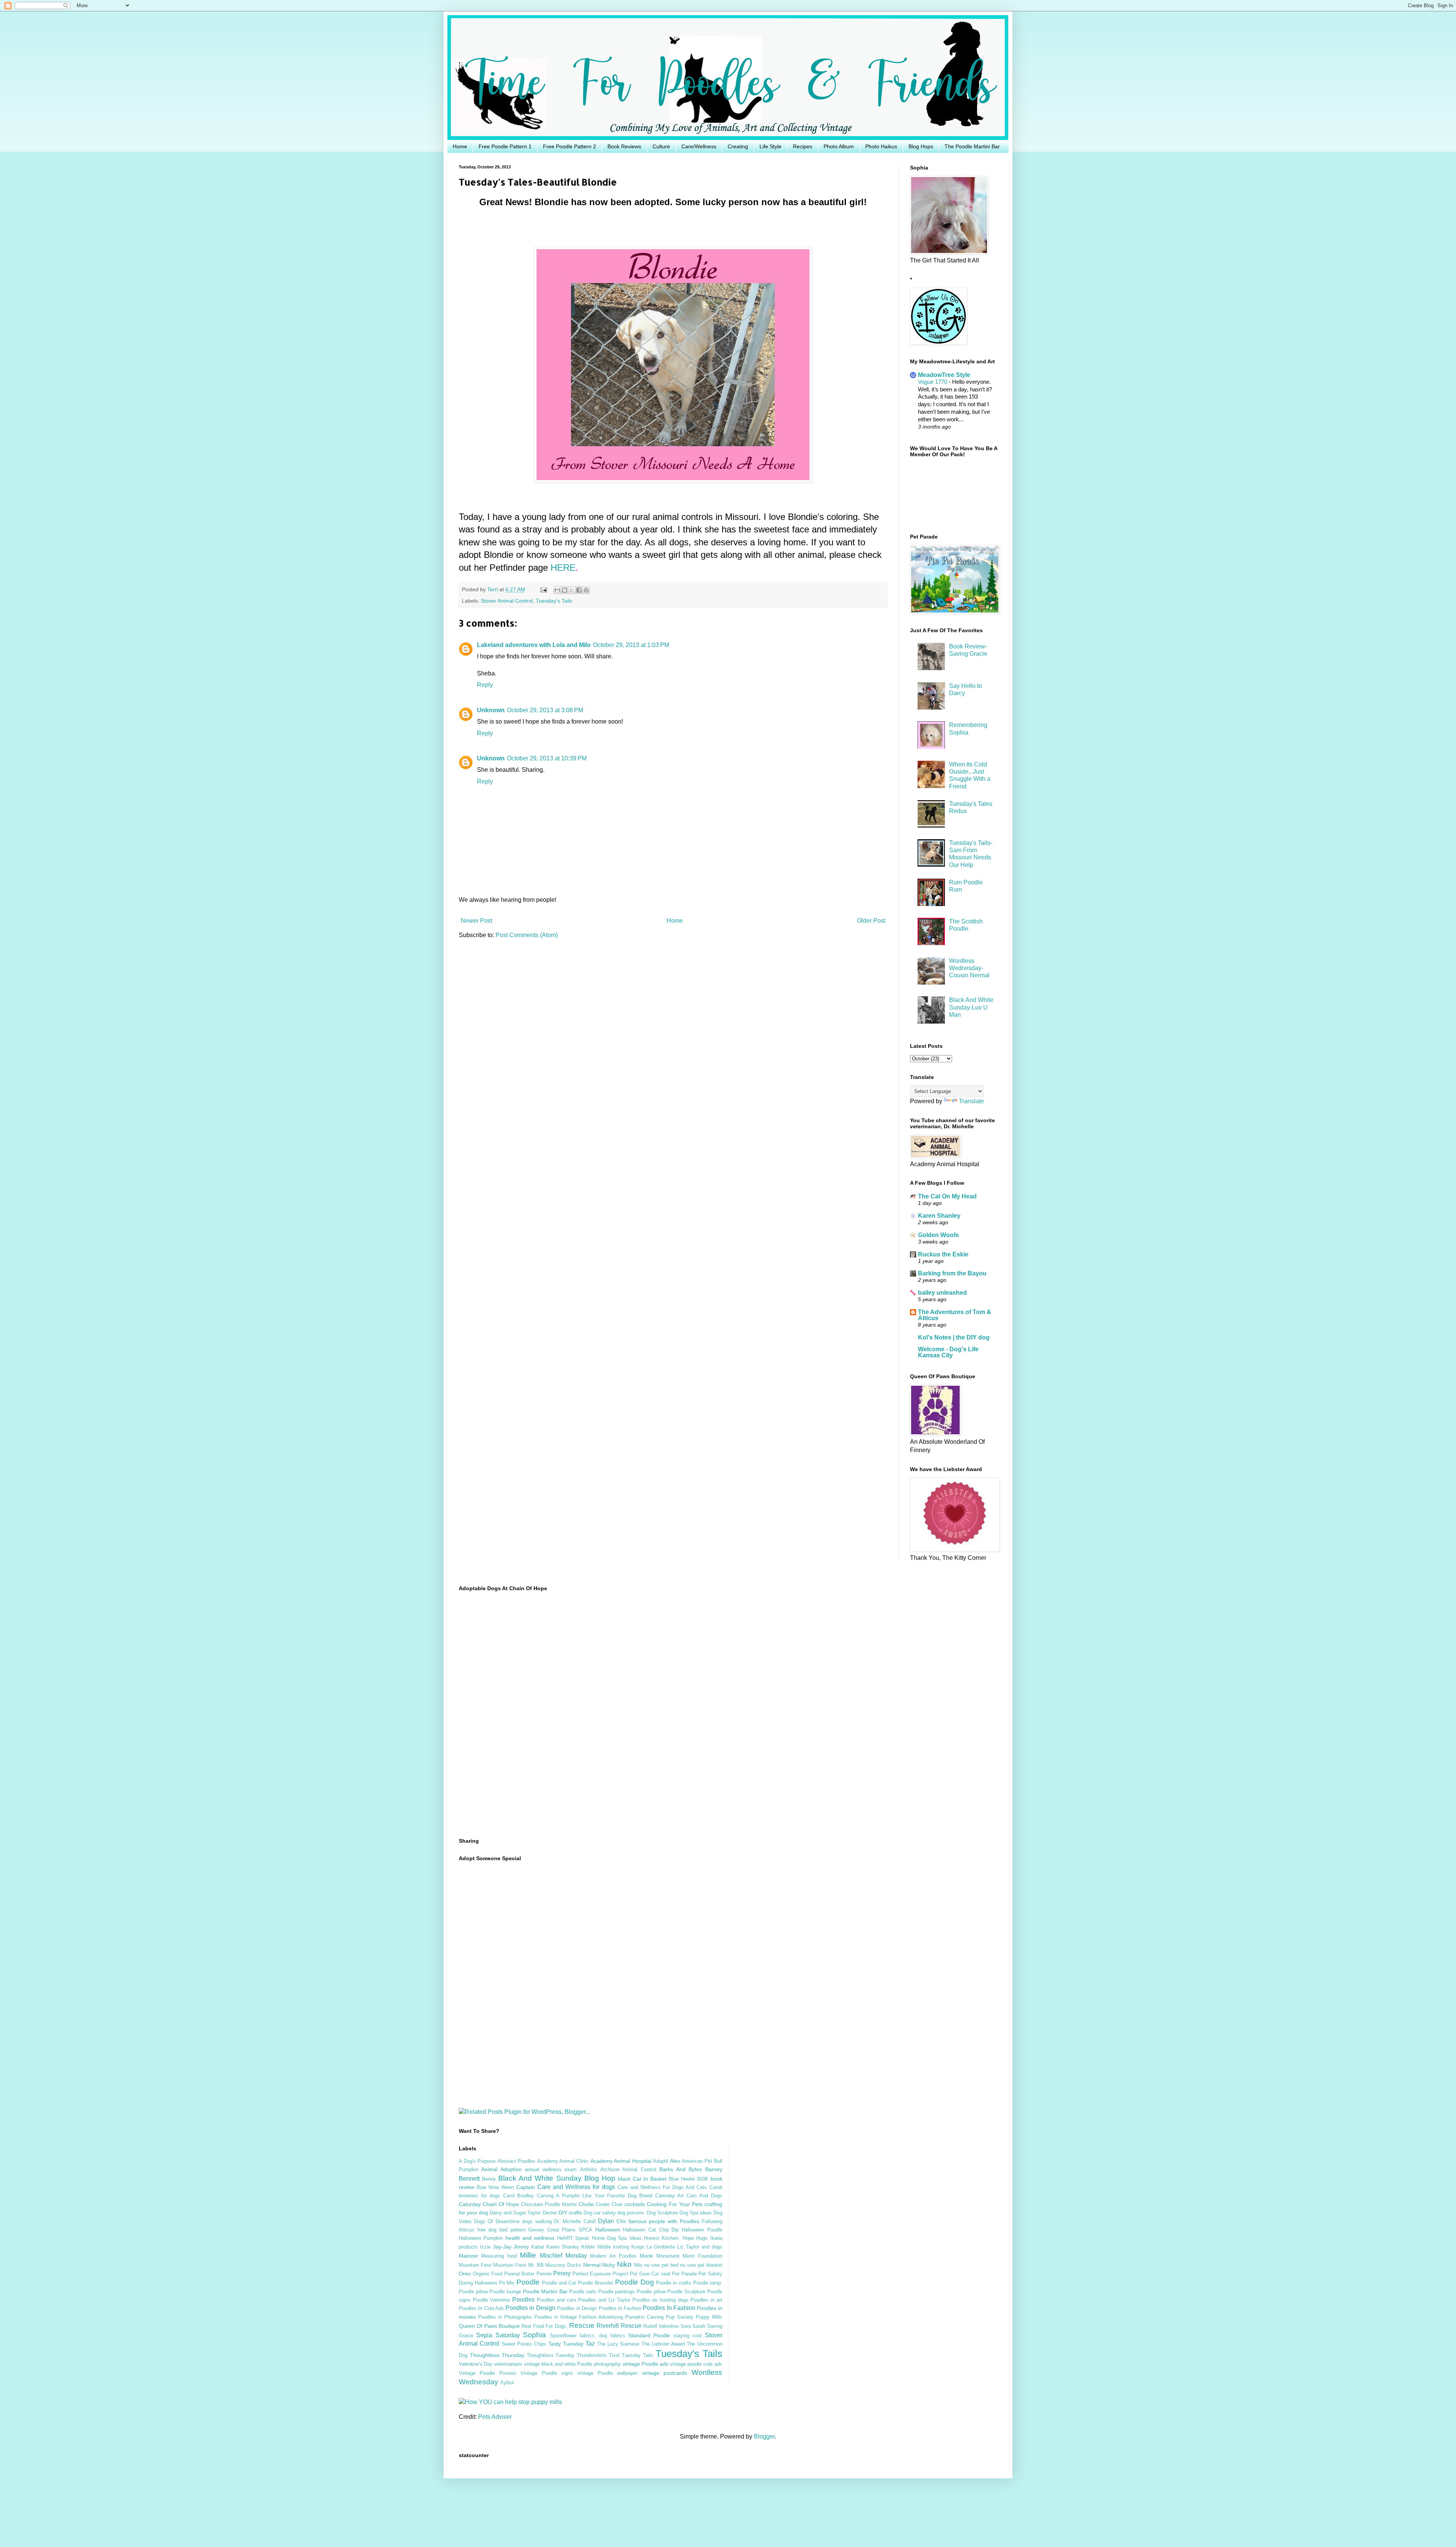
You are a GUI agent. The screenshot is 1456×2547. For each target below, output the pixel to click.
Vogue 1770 (933, 382)
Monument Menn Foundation (689, 2256)
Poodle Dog (635, 2282)
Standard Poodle (649, 2335)
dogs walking (537, 2221)
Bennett (469, 2179)
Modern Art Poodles (613, 2256)
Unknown (491, 710)
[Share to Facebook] (579, 590)
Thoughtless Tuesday (551, 2355)
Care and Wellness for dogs (576, 2187)
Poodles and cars (557, 2300)
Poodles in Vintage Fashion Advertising (579, 2317)
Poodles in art (706, 2300)
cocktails (635, 2204)
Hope (688, 2238)
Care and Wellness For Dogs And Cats (662, 2187)
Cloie (617, 2204)
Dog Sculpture (662, 2213)
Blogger (764, 2436)
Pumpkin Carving (644, 2317)
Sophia (534, 2335)
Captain (526, 2187)
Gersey (536, 2230)
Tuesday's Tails (554, 601)
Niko (624, 2264)
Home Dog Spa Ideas (617, 2238)
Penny (562, 2273)
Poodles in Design (530, 2308)
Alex (675, 2161)
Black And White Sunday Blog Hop (557, 2178)
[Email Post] (543, 589)
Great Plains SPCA (570, 2230)
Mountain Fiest (510, 2265)
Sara (686, 2326)
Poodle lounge (505, 2292)
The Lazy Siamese (618, 2344)
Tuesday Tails (638, 2355)
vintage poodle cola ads (696, 2364)
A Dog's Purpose (477, 2161)
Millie (528, 2255)
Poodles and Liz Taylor (604, 2300)
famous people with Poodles (664, 2221)
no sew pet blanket (701, 2265)
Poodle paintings (617, 2292)
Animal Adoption (501, 2169)
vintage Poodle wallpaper (608, 2373)
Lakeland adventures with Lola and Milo (534, 645)
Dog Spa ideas (696, 2213)
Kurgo (638, 2247)
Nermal (592, 2265)
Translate (971, 1101)
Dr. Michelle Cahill (575, 2221)
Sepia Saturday (498, 2335)
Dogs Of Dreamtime (497, 2221)
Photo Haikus (881, 146)
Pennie (544, 2274)
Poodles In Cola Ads (481, 2308)
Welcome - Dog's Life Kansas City (948, 1352)
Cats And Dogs (704, 2196)
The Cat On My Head (947, 1196)
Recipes (803, 146)
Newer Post (476, 921)
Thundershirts (592, 2355)
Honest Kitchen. (662, 2238)
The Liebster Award (663, 2344)
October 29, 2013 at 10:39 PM (547, 758)
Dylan (606, 2221)
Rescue (582, 2325)
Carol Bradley (519, 2196)
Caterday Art (670, 2196)
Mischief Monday (563, 2256)
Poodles (523, 2300)
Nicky (609, 2265)
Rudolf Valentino (661, 2326)
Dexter (550, 2213)
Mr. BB (536, 2265)
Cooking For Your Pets (675, 2204)
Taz (590, 2344)
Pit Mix (507, 2283)
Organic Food (488, 2274)
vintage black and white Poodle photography (573, 2364)
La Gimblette (661, 2247)
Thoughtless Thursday (497, 2355)
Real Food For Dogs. (544, 2326)
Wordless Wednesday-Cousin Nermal (969, 968)
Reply (485, 685)
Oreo (465, 2274)
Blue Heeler (682, 2179)
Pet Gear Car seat (650, 2274)
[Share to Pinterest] (586, 590)
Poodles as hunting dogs (661, 2300)
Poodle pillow (651, 2292)
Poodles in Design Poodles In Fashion (599, 2308)
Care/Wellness (699, 146)
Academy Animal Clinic (563, 2161)
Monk (646, 2256)
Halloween (608, 2230)
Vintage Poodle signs (547, 2373)
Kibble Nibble (596, 2247)
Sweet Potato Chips (524, 2344)
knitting (621, 2247)
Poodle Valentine (492, 2300)
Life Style (770, 146)
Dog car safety (600, 2213)
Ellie (621, 2221)
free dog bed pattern (501, 2230)
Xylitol (507, 2383)
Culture (661, 146)
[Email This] (557, 590)
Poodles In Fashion (669, 2308)
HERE (563, 568)
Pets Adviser (495, 2417)
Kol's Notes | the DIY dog (954, 1337)
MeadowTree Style (944, 375)
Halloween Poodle (702, 2230)
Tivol (614, 2355)
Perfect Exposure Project (600, 2274)
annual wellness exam (551, 2169)
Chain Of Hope (501, 2204)
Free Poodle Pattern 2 (570, 146)
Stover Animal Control (507, 601)
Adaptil (661, 2161)
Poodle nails (583, 2292)
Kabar (538, 2247)
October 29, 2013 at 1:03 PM (631, 645)
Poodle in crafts (674, 2283)
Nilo (638, 2265)
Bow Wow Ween (495, 2187)
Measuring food (499, 2256)
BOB (703, 2179)
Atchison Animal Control (628, 2169)
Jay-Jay (502, 2247)
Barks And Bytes (681, 2169)
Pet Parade (684, 2274)
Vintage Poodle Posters (488, 2373)
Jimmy (521, 2247)
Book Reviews (624, 146)
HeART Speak (573, 2238)
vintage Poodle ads (646, 2364)
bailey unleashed (942, 1293)
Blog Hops (921, 146)
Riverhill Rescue (619, 2326)
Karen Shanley (939, 1216)
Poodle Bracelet (595, 2283)
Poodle (528, 2282)
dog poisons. (631, 2213)
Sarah (699, 2326)
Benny (489, 2179)
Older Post (871, 921)
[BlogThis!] (565, 590)
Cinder (603, 2204)
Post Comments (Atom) (527, 935)
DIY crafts (570, 2213)
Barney (714, 2169)
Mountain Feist (475, 2265)
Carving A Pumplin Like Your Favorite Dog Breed (595, 2196)
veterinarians (508, 2364)
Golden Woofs (938, 1235)
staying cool (687, 2336)
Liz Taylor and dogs (700, 2247)
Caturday (470, 2204)
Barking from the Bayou (952, 1273)
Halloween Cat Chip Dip (651, 2230)
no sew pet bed (661, 2265)
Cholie (586, 2204)
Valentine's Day (476, 2364)
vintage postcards (664, 2373)
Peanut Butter (520, 2274)
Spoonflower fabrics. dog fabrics (588, 2336)
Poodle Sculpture (686, 2292)
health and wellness (530, 2238)
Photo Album (839, 146)
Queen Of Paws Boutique (489, 2326)
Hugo (702, 2238)
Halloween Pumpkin (481, 2238)
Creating (738, 146)
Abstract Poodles (517, 2161)
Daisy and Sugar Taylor (515, 2213)
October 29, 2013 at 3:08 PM (545, 710)
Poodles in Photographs (505, 2317)
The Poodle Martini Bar (972, 146)
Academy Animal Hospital (621, 2161)
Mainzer (468, 2256)
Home (460, 146)
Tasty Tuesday (566, 2344)
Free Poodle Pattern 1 (505, 146)
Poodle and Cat (559, 2283)
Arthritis (589, 2169)
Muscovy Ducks (563, 2265)
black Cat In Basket (642, 2179)
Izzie (485, 2247)
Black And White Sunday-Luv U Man (971, 1007)
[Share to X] (572, 590)
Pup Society (680, 2317)
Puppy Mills (709, 2317)
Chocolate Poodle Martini (549, 2204)
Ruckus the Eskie (943, 1254)
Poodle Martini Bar (545, 2291)
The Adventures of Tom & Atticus (955, 1315)
